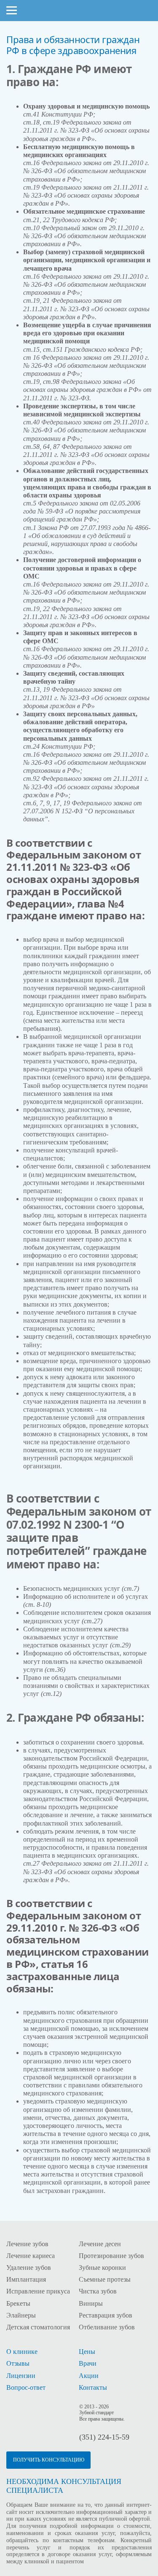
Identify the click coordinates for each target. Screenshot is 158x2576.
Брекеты (18, 2303)
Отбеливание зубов (107, 2327)
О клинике (22, 2352)
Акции (89, 2376)
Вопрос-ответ (26, 2387)
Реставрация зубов (106, 2315)
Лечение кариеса (31, 2256)
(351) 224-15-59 (104, 2437)
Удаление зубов (29, 2268)
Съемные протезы (105, 2279)
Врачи (88, 2363)
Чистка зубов (98, 2291)
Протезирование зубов (111, 2256)
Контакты (93, 2387)
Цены (87, 2352)
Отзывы (18, 2363)
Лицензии (21, 2376)
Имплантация (26, 2279)
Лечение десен (100, 2244)
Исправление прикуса (38, 2291)
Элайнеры (21, 2315)
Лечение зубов (27, 2244)
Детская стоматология (38, 2327)
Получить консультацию (49, 2460)
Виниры (91, 2303)
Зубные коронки (102, 2268)
